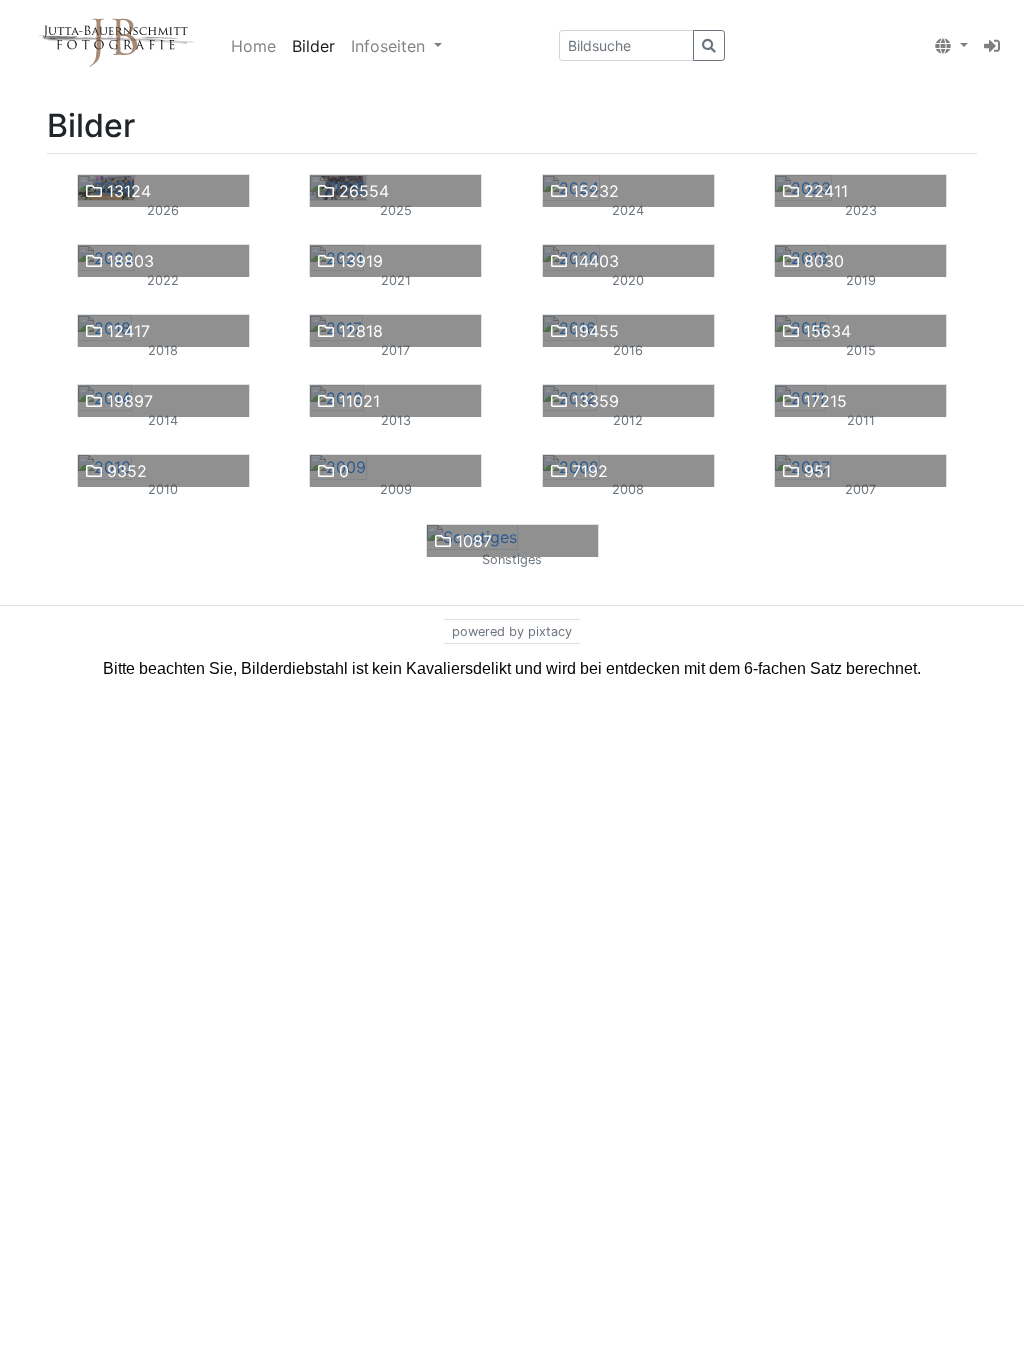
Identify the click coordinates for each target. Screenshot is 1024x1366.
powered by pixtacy (512, 631)
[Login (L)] (992, 46)
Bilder (313, 46)
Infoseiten (390, 46)
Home (253, 46)
